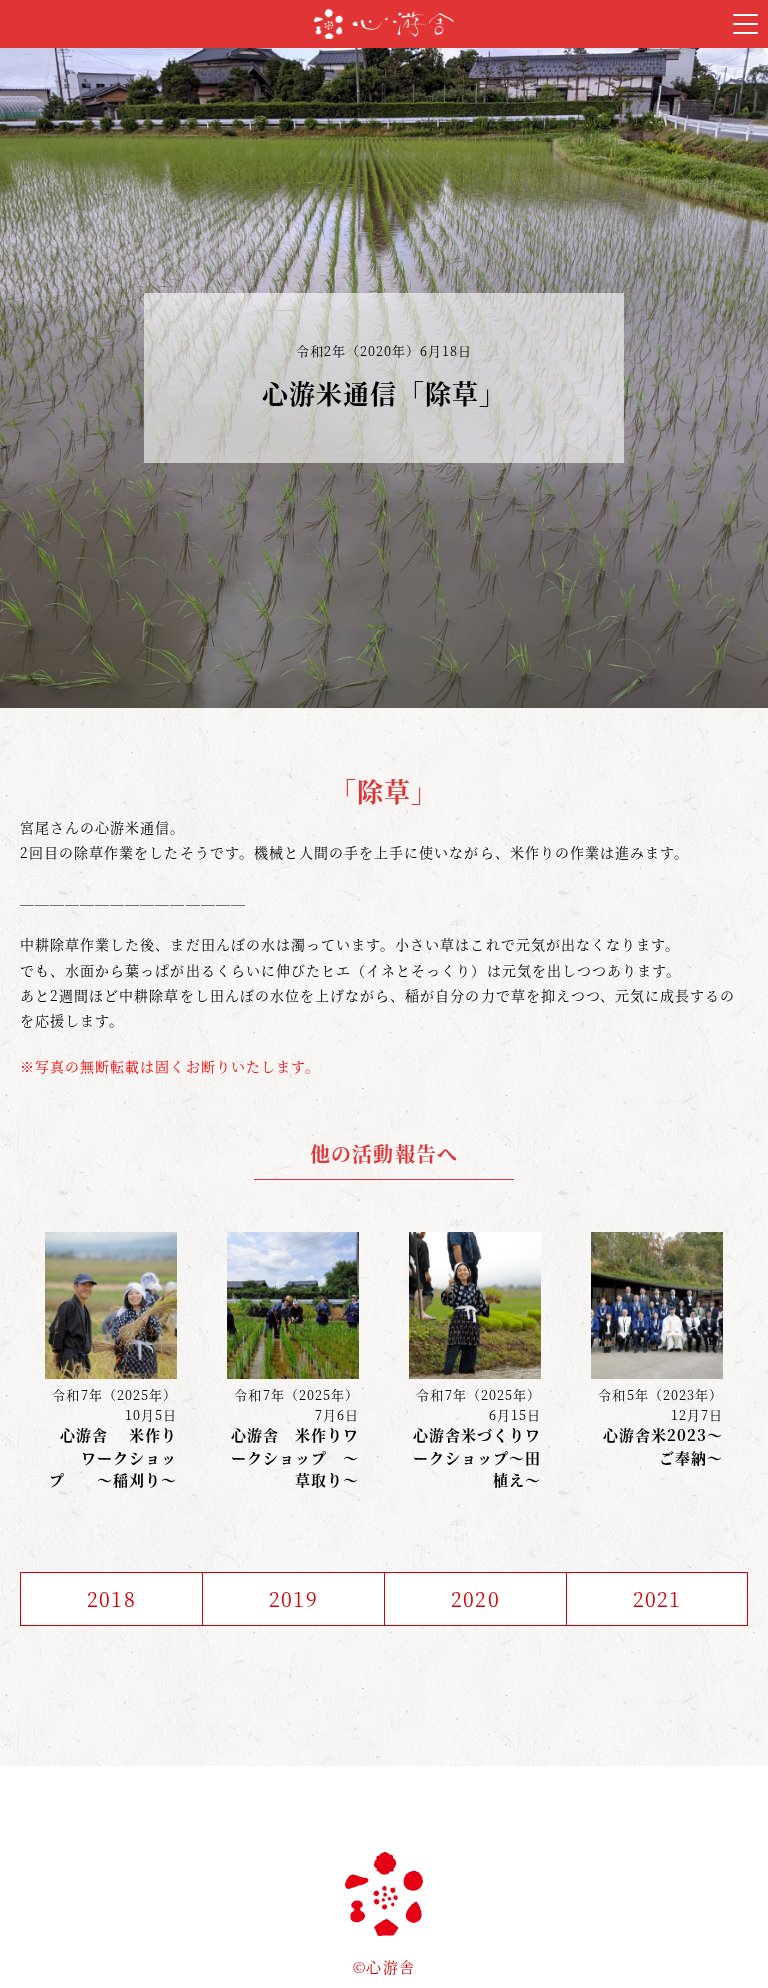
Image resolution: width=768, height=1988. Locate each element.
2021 (657, 1598)
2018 (111, 1598)
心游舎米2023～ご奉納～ (663, 1446)
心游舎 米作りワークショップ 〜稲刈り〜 (113, 1457)
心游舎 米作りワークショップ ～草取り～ (295, 1457)
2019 (293, 1598)
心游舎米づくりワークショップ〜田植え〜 (477, 1457)
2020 (475, 1598)
